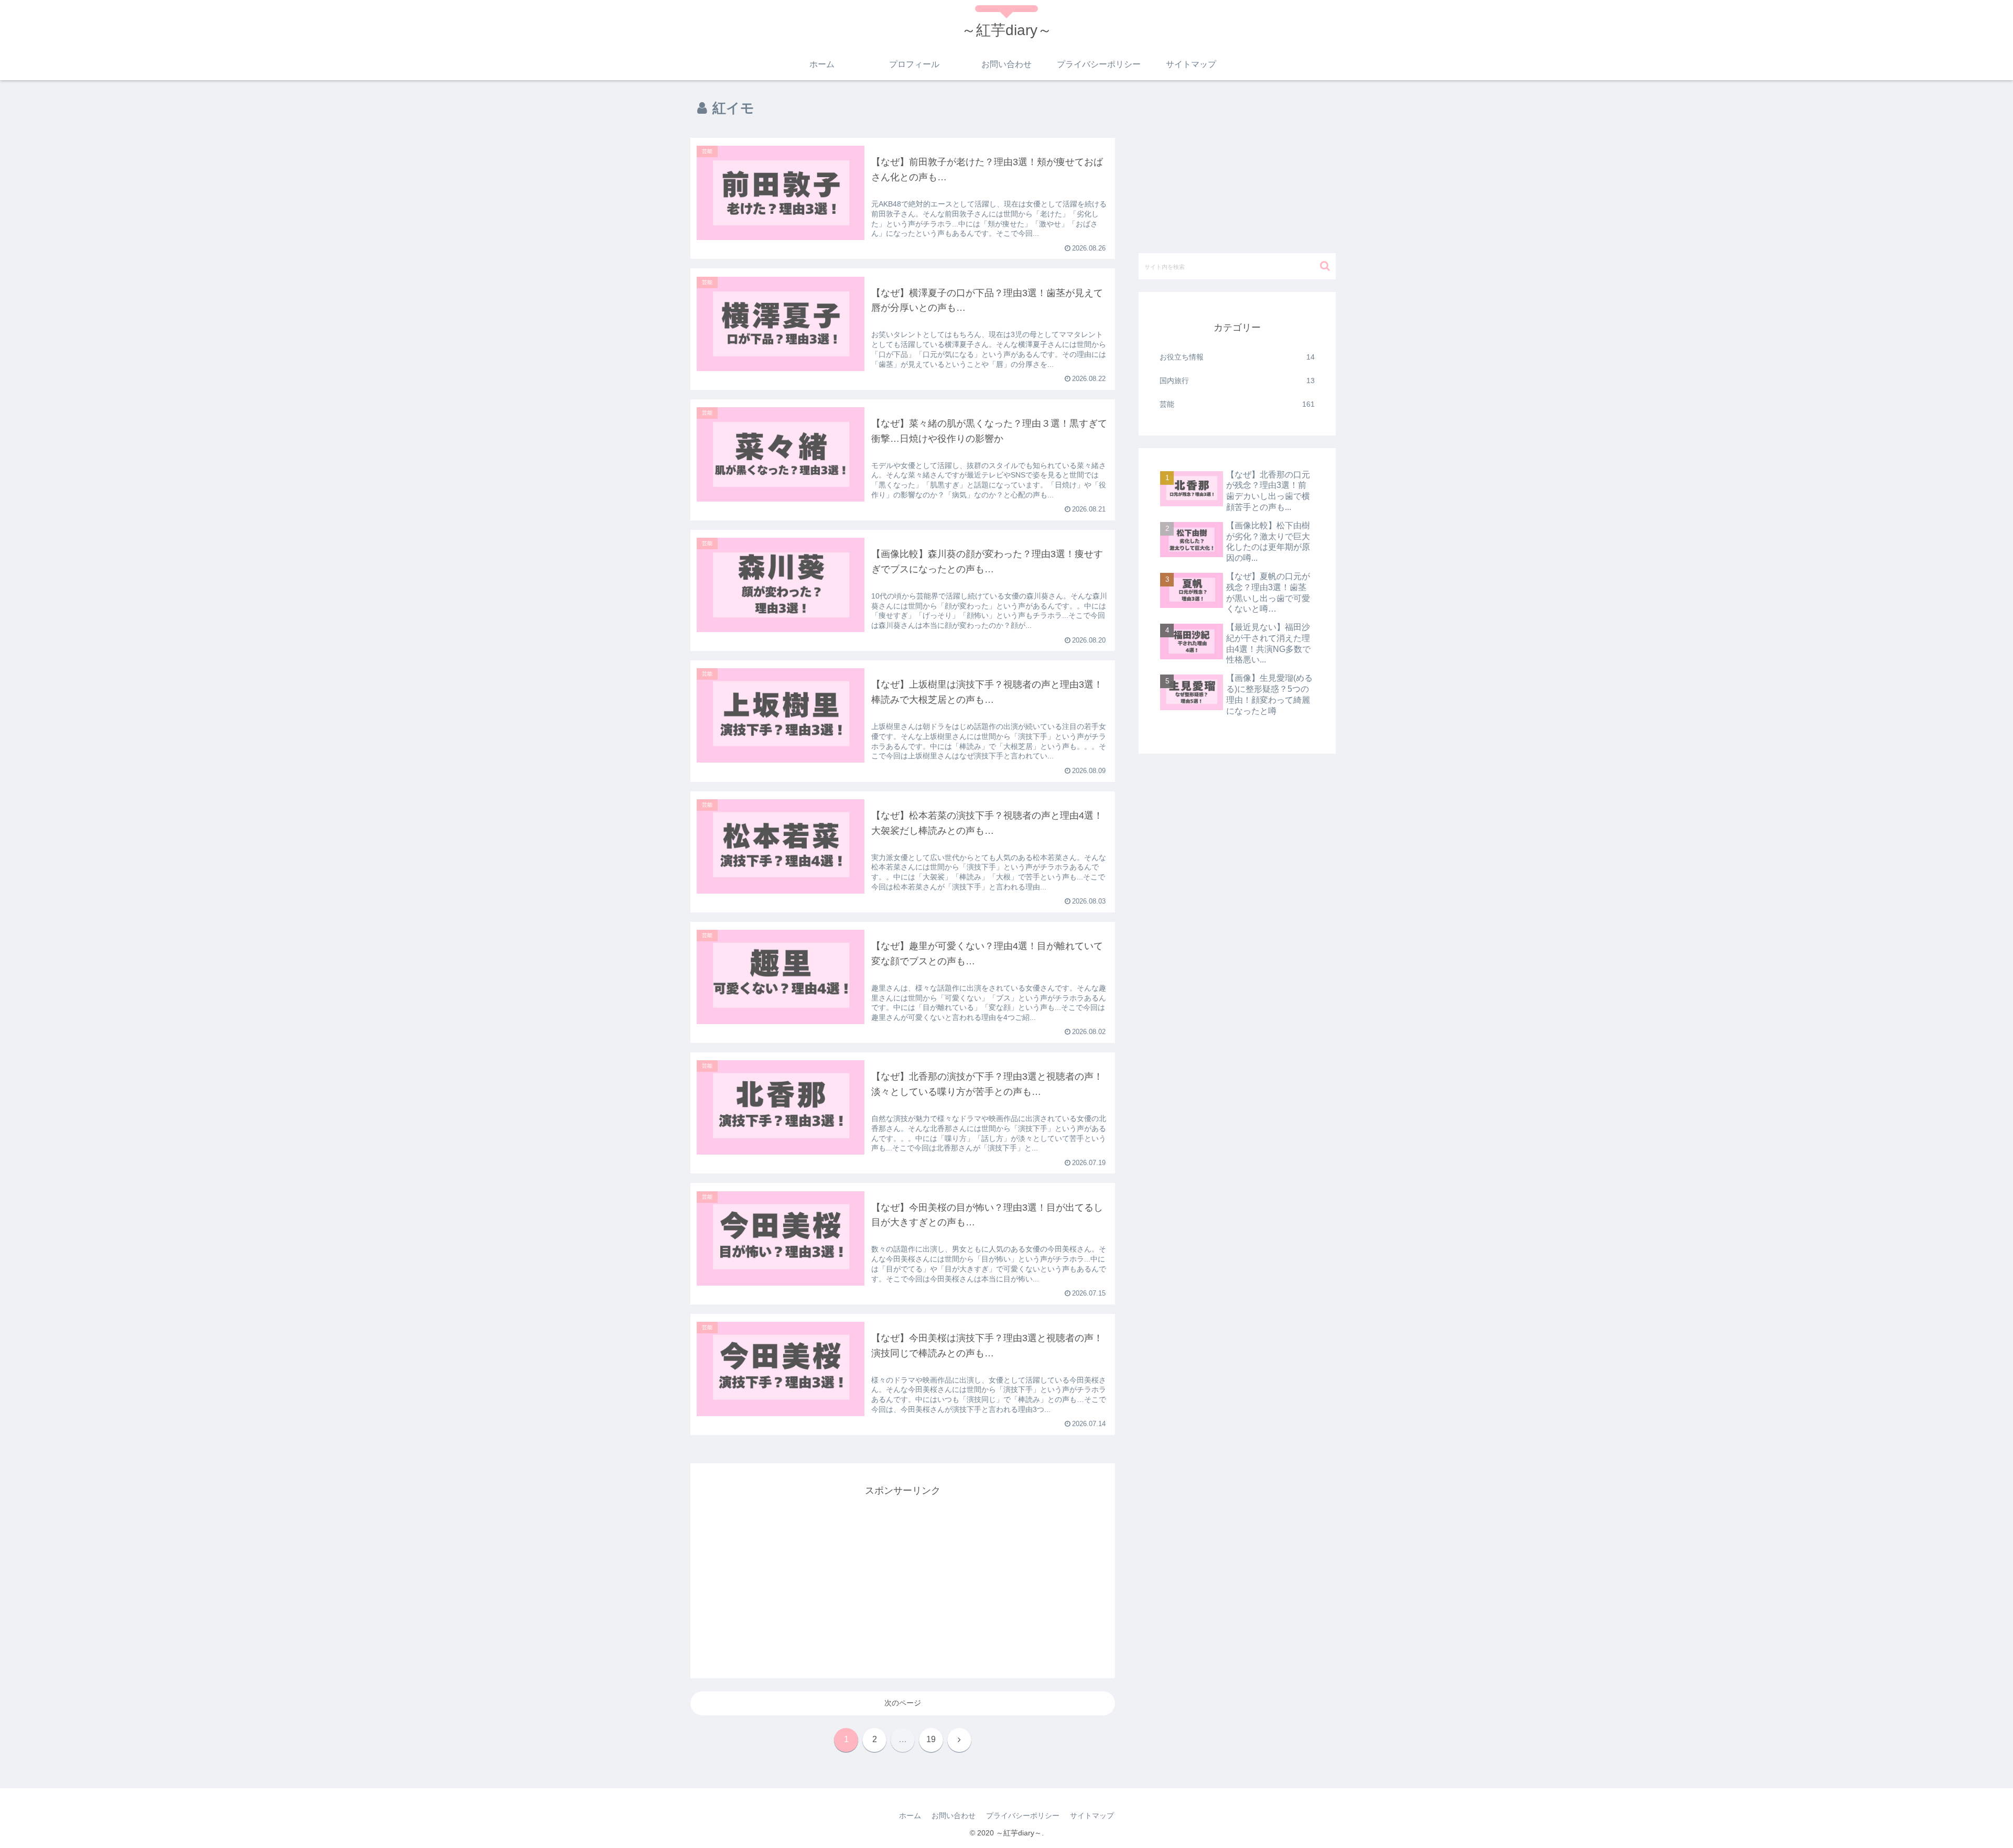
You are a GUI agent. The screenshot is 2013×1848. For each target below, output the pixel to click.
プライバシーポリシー (1023, 1816)
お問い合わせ (954, 1816)
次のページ (903, 1703)
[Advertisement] (903, 1572)
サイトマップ (1092, 1816)
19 (931, 1739)
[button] (1325, 266)
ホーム (910, 1816)
